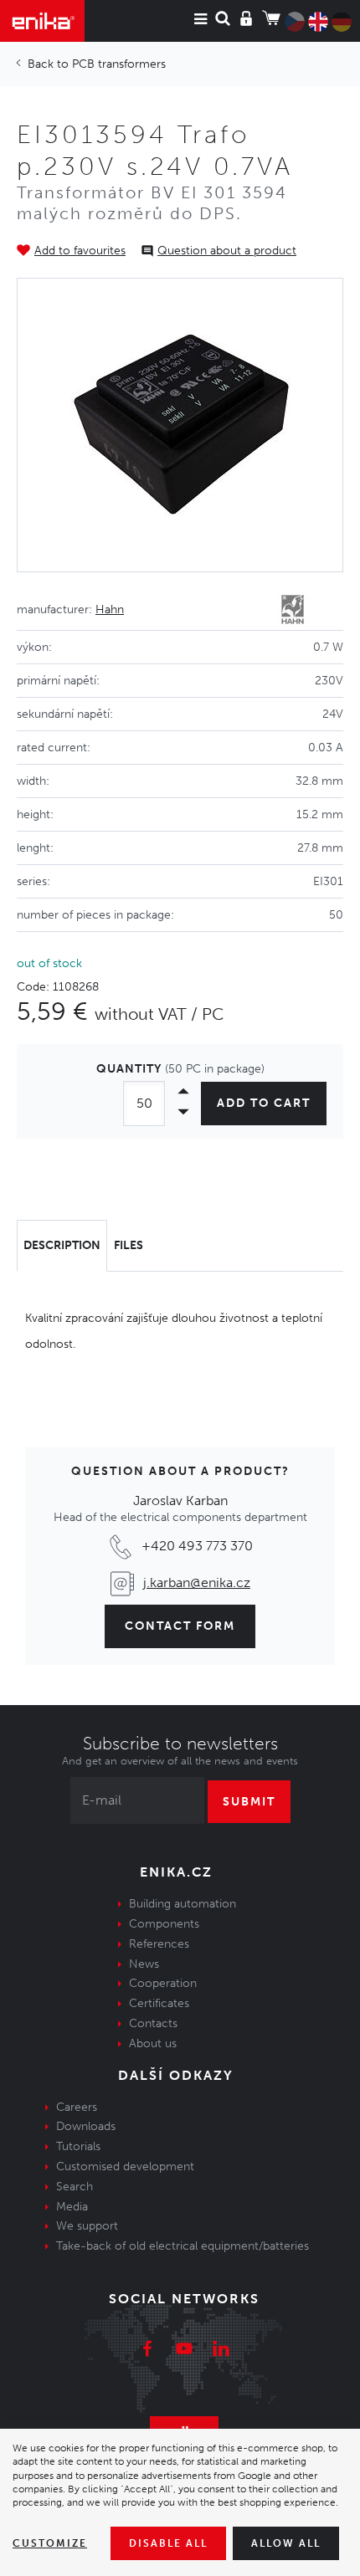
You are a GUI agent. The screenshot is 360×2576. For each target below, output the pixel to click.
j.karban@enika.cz (197, 1582)
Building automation (183, 1904)
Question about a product (227, 251)
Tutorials (78, 2146)
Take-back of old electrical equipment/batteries (183, 2246)
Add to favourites (80, 251)
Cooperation (163, 1983)
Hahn (110, 609)
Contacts (153, 2023)
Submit (249, 1802)
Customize (50, 2543)
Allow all (286, 2543)
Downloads (86, 2126)
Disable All (168, 2543)
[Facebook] (147, 2351)
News (144, 1964)
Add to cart (264, 1103)
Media (72, 2207)
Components (164, 1924)
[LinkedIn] (221, 2351)
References (159, 1944)
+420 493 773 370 (197, 1546)
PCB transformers (119, 64)
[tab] (62, 1246)
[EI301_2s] (180, 425)
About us (153, 2043)
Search (75, 2187)
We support (87, 2226)
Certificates (159, 2003)
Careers (77, 2107)
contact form (180, 1626)
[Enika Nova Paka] (42, 21)
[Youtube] (184, 2351)
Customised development (125, 2166)
